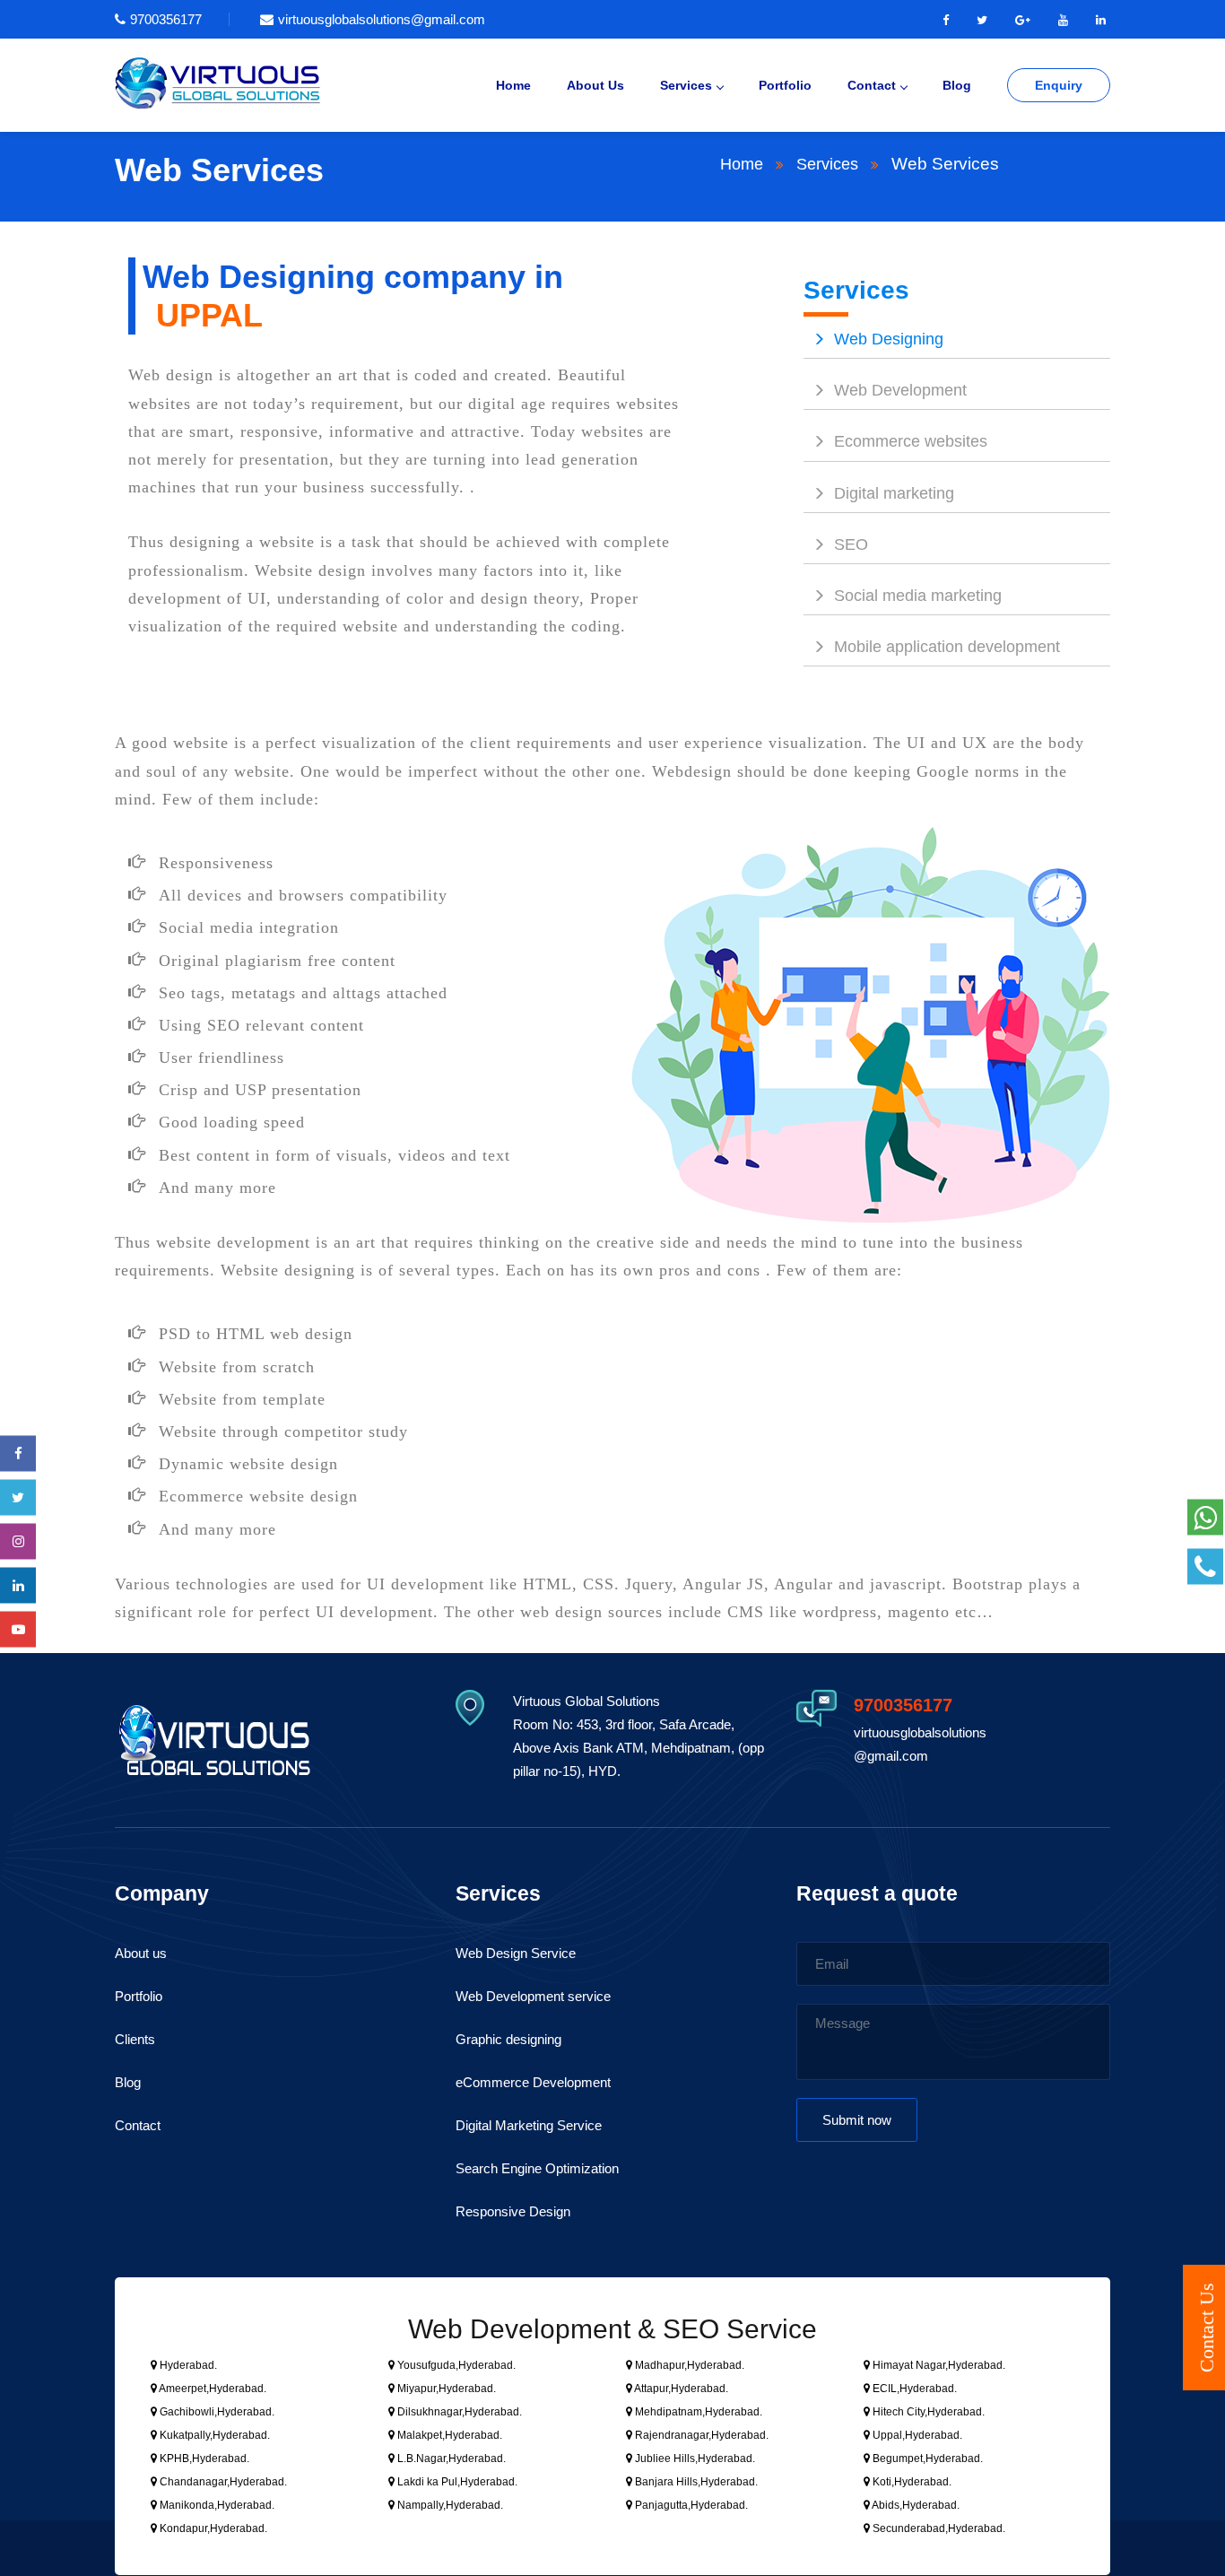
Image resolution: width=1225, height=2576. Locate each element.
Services (686, 85)
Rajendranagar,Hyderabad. (700, 2435)
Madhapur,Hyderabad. (688, 2365)
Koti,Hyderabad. (911, 2482)
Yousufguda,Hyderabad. (455, 2365)
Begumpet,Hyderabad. (926, 2459)
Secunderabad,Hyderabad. (938, 2528)
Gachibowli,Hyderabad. (216, 2412)
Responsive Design (513, 2211)
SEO (851, 544)
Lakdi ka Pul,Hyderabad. (456, 2482)
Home (513, 85)
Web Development (900, 390)
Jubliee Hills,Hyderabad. (694, 2459)
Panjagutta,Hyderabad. (690, 2505)
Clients (135, 2039)
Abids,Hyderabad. (915, 2505)
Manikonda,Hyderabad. (216, 2505)
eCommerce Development (533, 2082)
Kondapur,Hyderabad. (212, 2528)
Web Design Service (516, 1953)
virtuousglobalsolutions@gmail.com (382, 19)
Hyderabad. (187, 2365)
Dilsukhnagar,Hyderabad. (458, 2412)
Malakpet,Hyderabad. (448, 2435)
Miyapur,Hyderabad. (445, 2389)
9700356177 (166, 19)
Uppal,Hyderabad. (916, 2435)
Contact (872, 85)
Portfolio (785, 85)
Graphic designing (508, 2039)
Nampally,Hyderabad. (449, 2505)
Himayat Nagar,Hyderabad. (938, 2365)
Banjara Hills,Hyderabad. (695, 2482)
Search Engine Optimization (537, 2168)
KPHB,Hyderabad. (203, 2459)
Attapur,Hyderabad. (680, 2389)
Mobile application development (947, 647)
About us (141, 1953)
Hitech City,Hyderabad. (927, 2412)
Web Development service (533, 1996)
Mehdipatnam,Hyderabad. (697, 2412)
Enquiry (1059, 85)
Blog (957, 85)
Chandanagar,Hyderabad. (222, 2482)
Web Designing (889, 339)
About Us (595, 85)
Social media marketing (918, 596)
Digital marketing (894, 493)
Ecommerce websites (911, 441)
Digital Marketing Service (529, 2125)
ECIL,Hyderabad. (913, 2389)
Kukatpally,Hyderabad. (213, 2435)
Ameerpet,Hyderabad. (212, 2389)
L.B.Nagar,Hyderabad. (450, 2459)
